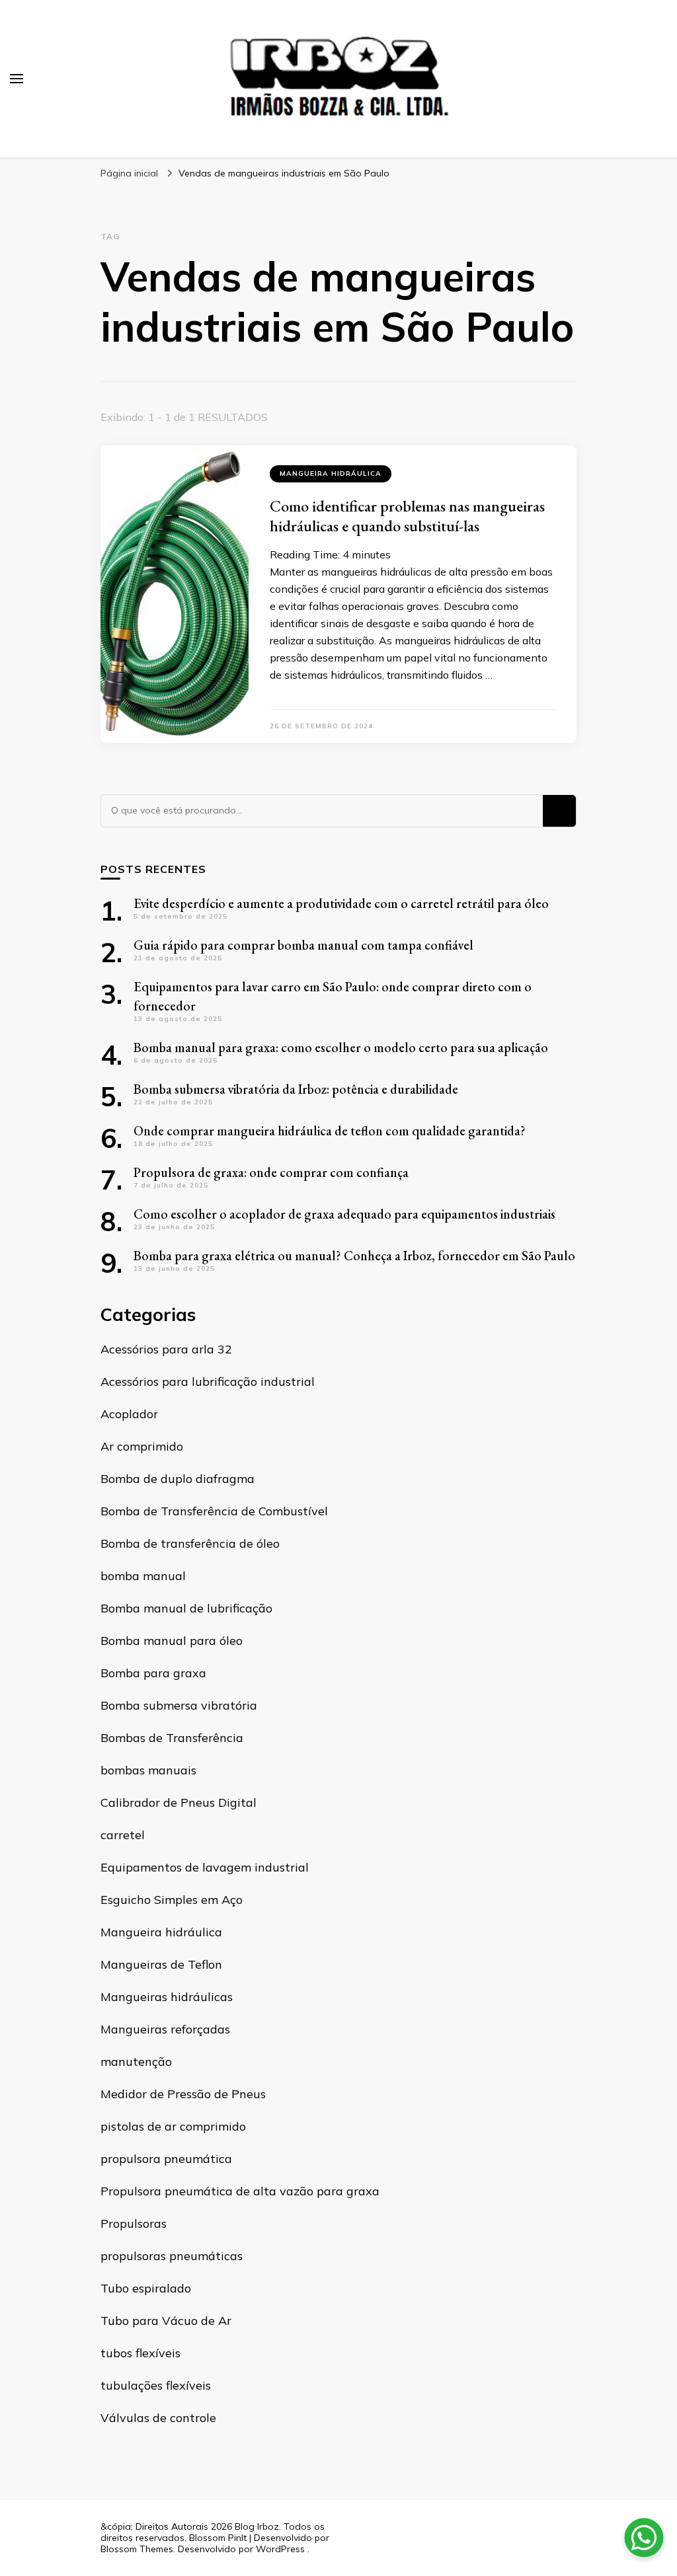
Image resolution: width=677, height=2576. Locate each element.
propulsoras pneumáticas (172, 2256)
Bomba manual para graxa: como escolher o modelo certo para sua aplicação (341, 1047)
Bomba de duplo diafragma (178, 1479)
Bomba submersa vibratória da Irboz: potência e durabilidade (296, 1089)
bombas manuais (148, 1770)
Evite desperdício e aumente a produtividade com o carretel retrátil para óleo (341, 903)
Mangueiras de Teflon (161, 1964)
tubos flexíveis (140, 2353)
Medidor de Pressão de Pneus (183, 2094)
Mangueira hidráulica (331, 474)
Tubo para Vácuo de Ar (166, 2321)
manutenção (136, 2062)
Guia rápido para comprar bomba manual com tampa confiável (303, 945)
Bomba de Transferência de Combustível (214, 1511)
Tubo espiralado (146, 2288)
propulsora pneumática (166, 2159)
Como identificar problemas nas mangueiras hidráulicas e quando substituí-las (407, 516)
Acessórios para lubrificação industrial (208, 1382)
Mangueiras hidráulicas (167, 1997)
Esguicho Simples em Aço (172, 1900)
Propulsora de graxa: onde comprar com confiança (271, 1172)
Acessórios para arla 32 (166, 1349)
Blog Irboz (257, 2526)
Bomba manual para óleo (172, 1641)
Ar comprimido (142, 1446)
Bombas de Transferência (172, 1738)
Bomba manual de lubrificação (186, 1608)
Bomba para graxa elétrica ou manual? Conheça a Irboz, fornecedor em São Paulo (354, 1256)
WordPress (280, 2549)
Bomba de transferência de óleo (190, 1543)
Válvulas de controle (158, 2418)
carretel (123, 1835)
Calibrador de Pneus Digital (179, 1802)
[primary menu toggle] (17, 79)
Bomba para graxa (153, 1673)
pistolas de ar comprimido (173, 2126)
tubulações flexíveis (156, 2385)
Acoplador (129, 1414)
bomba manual (143, 1576)
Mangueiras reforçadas (165, 2029)
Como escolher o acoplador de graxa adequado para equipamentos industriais (344, 1214)
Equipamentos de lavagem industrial (205, 1867)
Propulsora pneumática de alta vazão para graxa (240, 2191)
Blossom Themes (137, 2549)
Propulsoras (134, 2223)
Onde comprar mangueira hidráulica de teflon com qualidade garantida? (330, 1131)
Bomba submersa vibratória (179, 1705)
